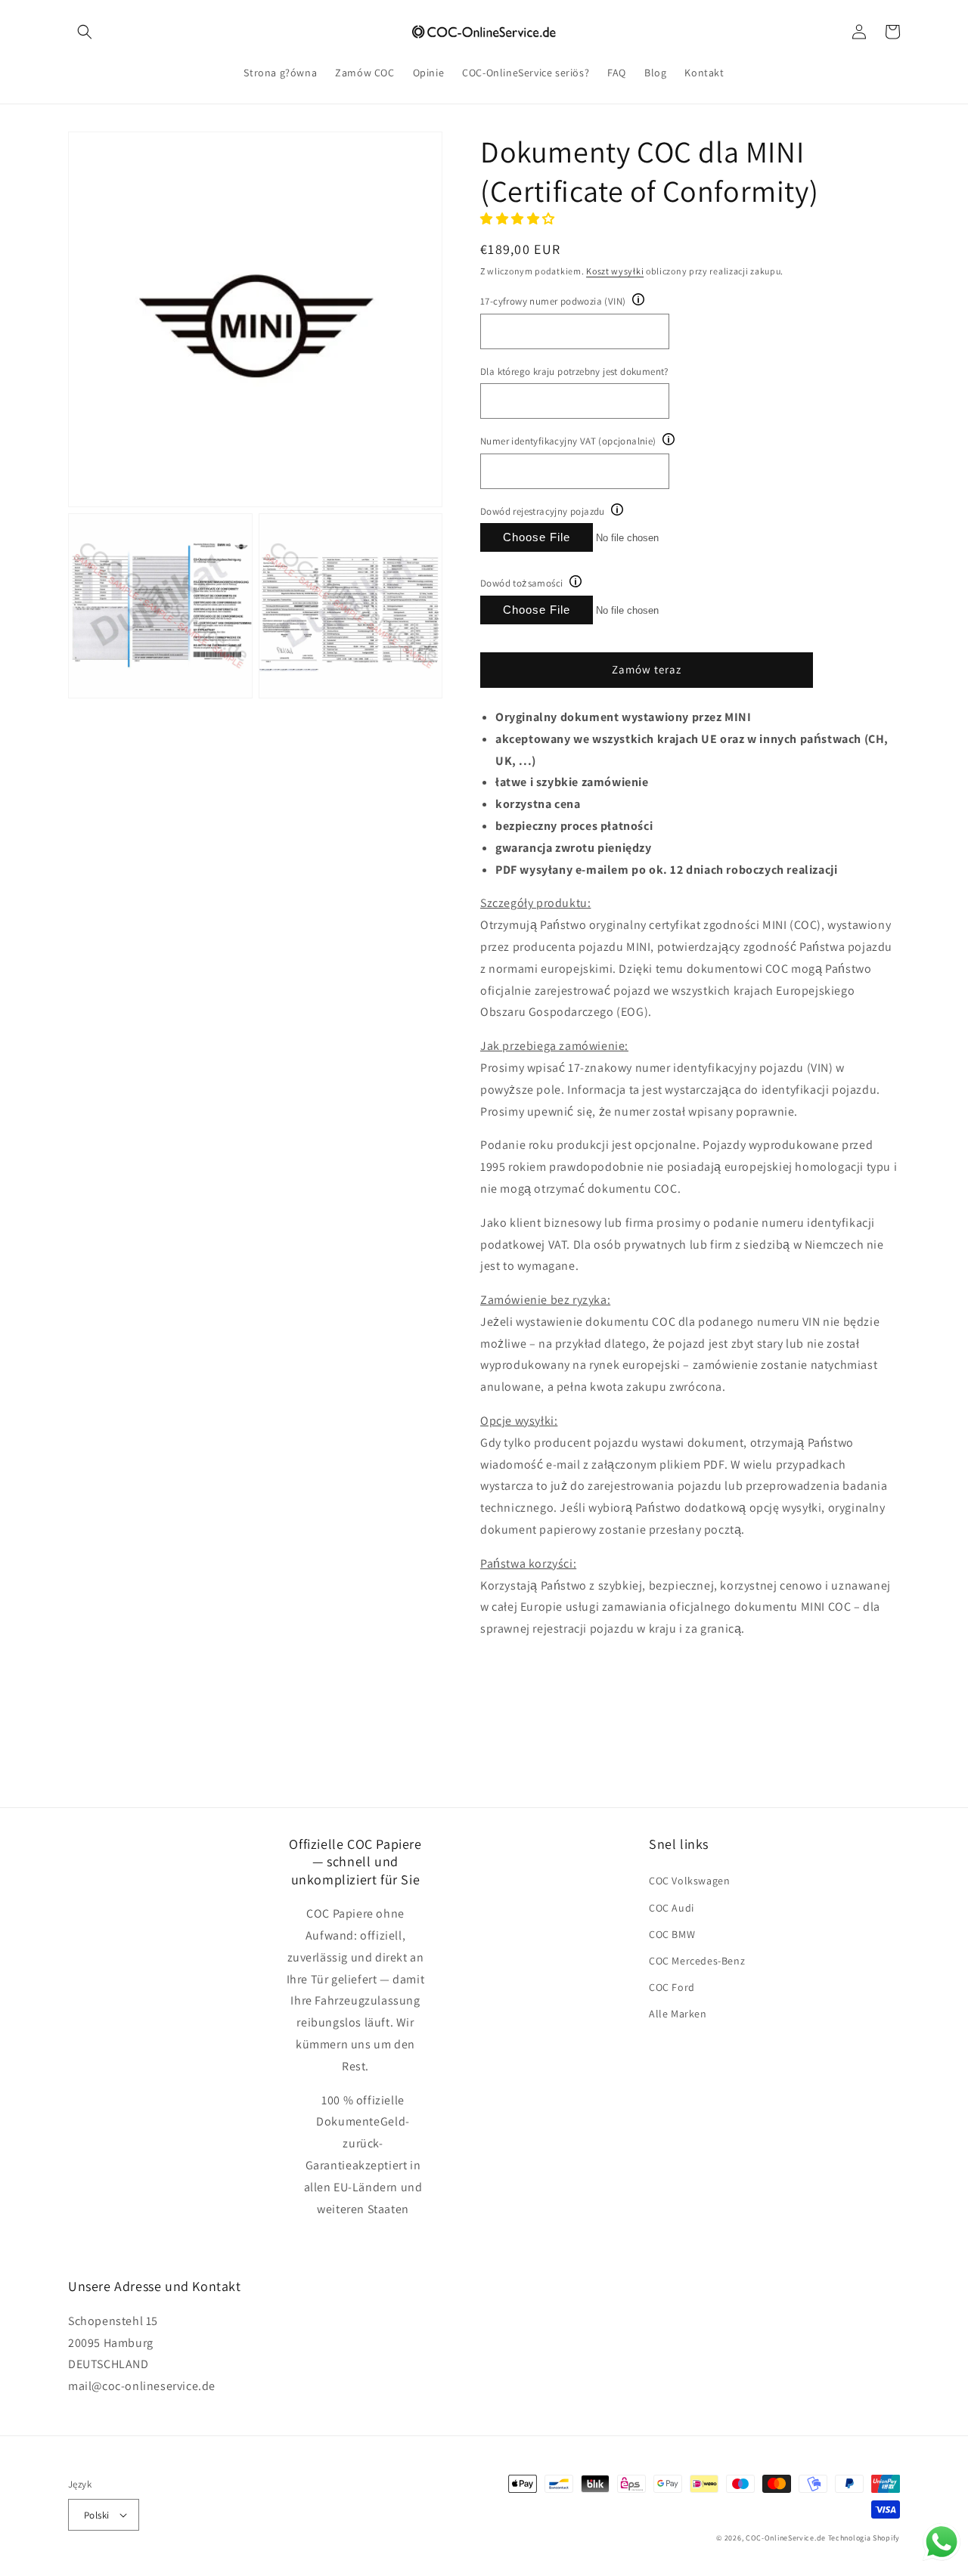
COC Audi (672, 1908)
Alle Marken (678, 2014)
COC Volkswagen (689, 1881)
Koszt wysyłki (615, 271)
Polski (96, 2515)
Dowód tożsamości (521, 583)
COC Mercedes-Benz (697, 1961)
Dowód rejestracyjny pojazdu (543, 511)
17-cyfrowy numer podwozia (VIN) (553, 301)
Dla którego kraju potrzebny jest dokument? (574, 372)
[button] (85, 32)
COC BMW (672, 1934)
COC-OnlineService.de (786, 2538)
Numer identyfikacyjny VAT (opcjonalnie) (568, 441)
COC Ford (672, 1987)
